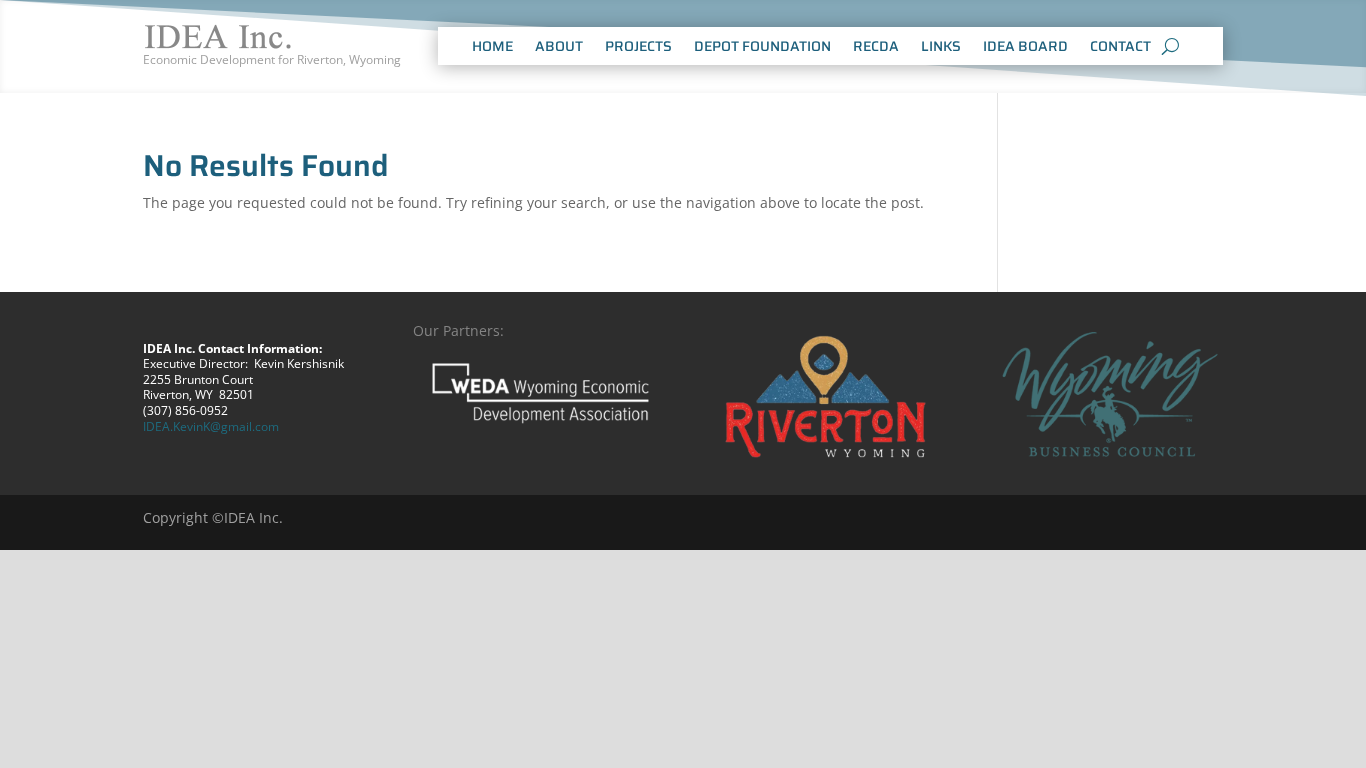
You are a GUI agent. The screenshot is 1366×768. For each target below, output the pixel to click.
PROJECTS (638, 48)
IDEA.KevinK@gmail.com (211, 426)
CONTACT (1120, 48)
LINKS (941, 48)
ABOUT (559, 48)
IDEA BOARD (1025, 48)
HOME (492, 48)
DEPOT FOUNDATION (762, 48)
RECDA (876, 48)
